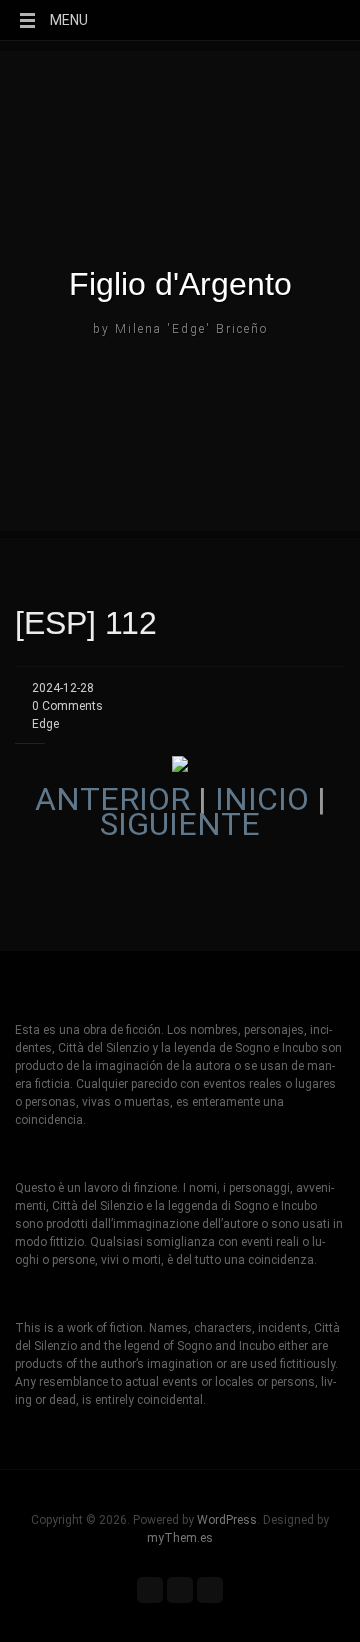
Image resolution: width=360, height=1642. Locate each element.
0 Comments (67, 706)
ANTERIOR (112, 799)
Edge (45, 724)
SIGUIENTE (180, 824)
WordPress (227, 1520)
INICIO (262, 799)
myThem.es (180, 1538)
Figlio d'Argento (180, 284)
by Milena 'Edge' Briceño (180, 329)
